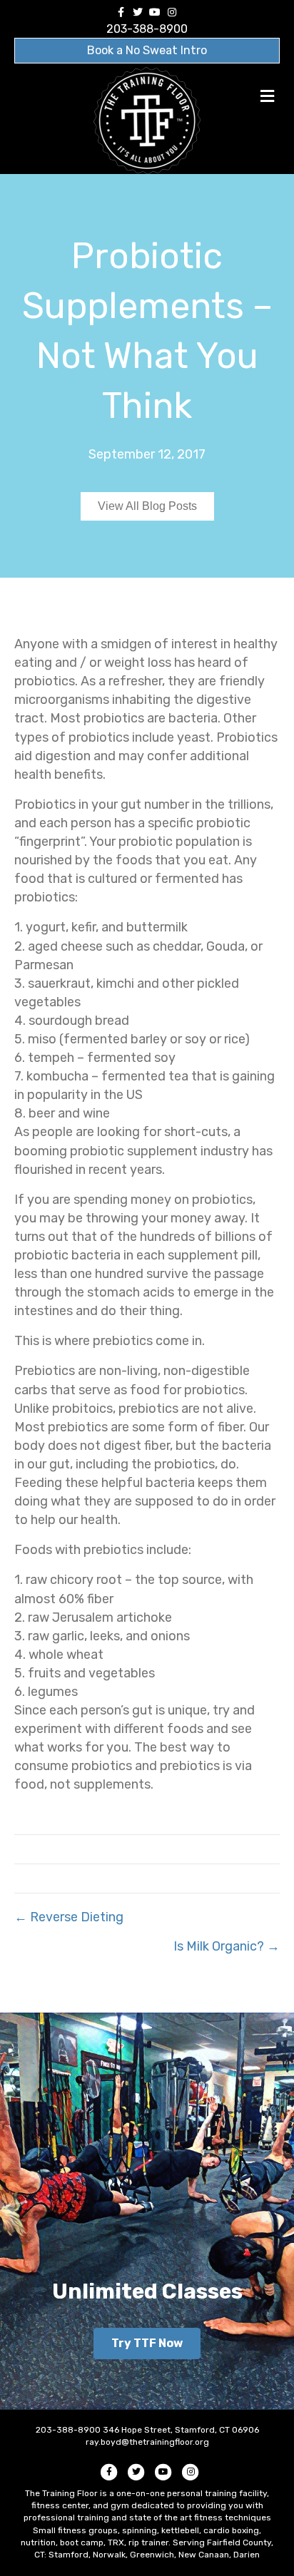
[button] (147, 2344)
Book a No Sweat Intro (147, 50)
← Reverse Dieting (69, 1917)
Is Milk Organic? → (227, 1946)
